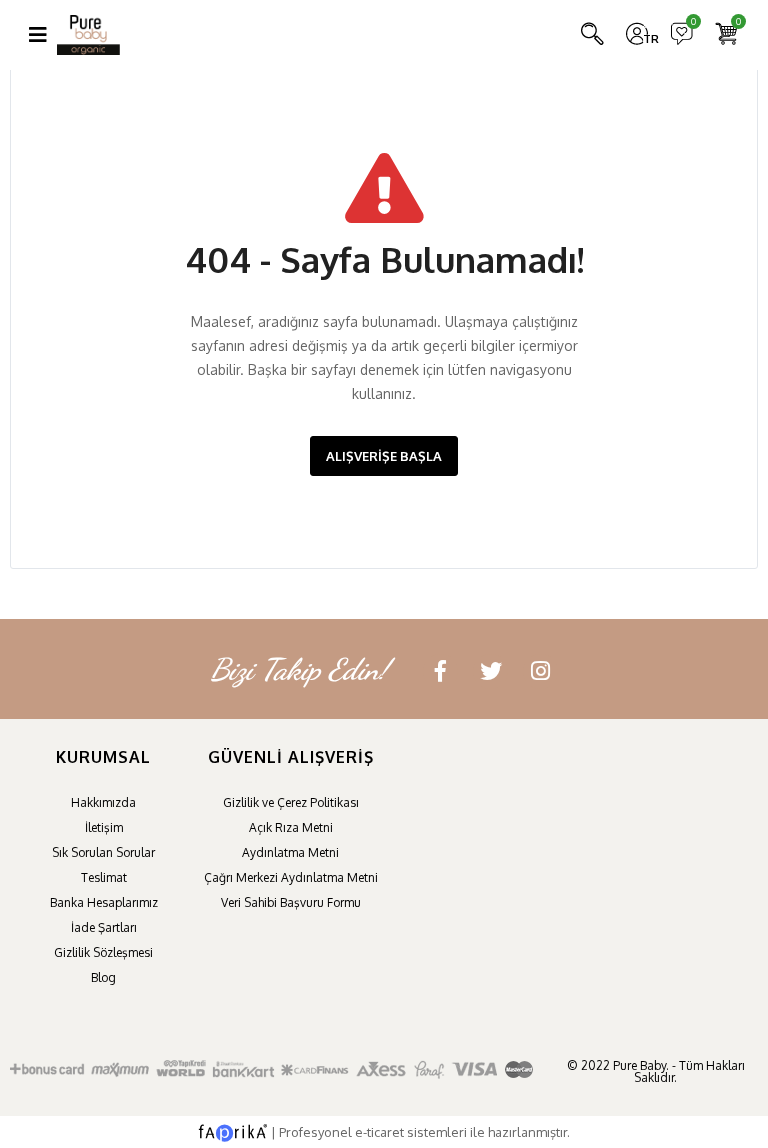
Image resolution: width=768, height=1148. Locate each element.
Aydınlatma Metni (290, 852)
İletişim (104, 827)
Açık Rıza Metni (291, 827)
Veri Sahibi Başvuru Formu (291, 902)
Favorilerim (692, 24)
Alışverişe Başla (384, 456)
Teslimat (104, 877)
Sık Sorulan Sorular (103, 852)
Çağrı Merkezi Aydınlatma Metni (291, 877)
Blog (103, 977)
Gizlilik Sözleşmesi (103, 952)
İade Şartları (104, 927)
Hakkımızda (103, 802)
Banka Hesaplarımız (104, 902)
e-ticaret (379, 1132)
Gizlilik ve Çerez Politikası (291, 802)
